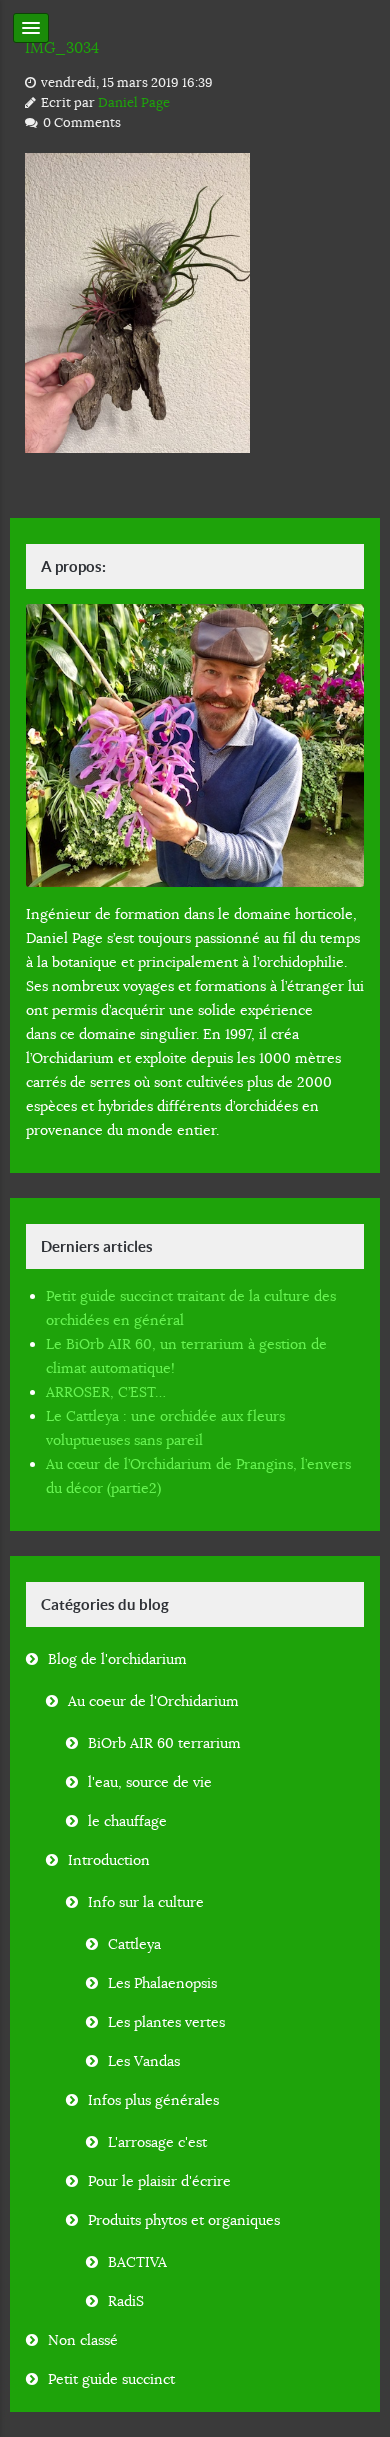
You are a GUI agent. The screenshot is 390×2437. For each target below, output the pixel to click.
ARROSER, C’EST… (106, 1392)
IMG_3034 (62, 47)
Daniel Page (134, 103)
